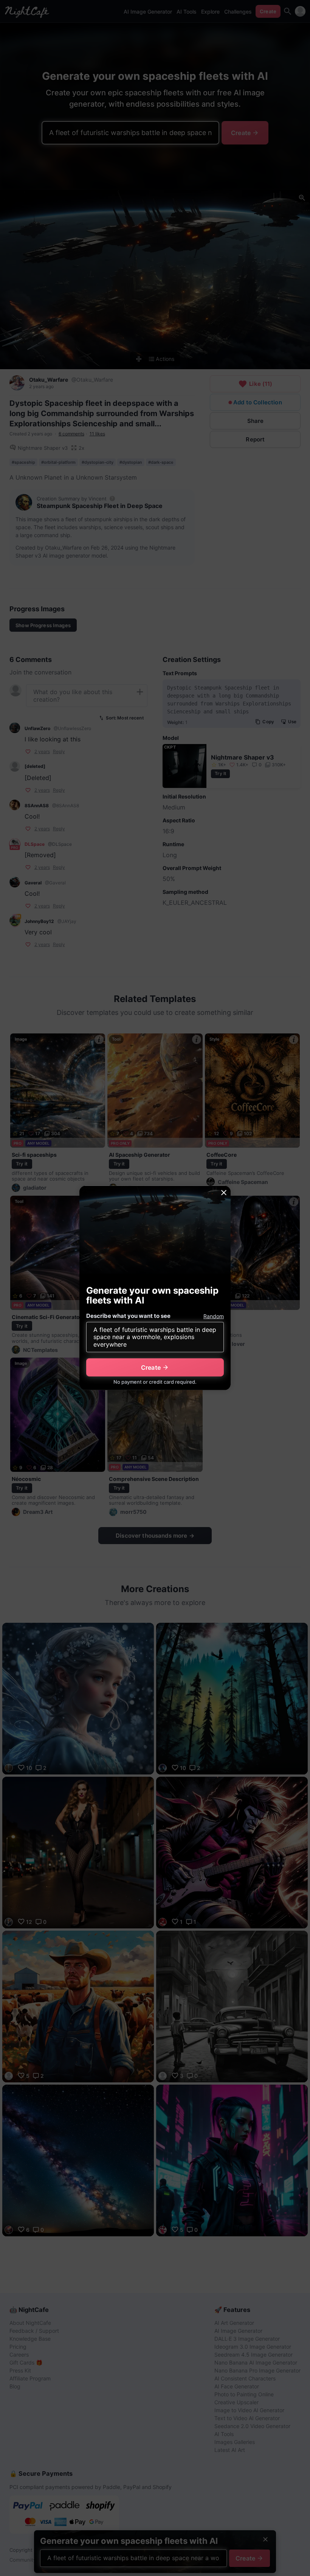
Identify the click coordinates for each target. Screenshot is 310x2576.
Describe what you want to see (128, 1316)
